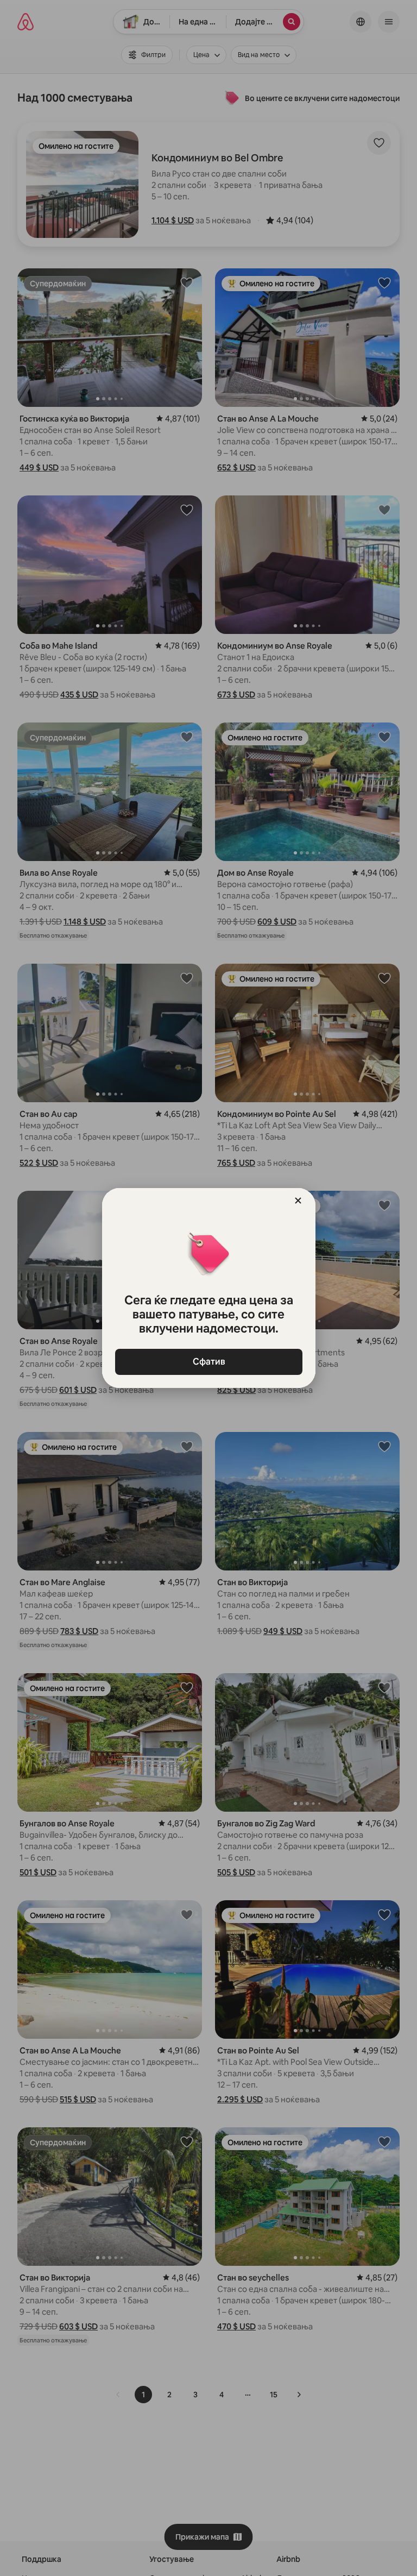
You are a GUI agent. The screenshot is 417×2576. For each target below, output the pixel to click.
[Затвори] (298, 1201)
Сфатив (208, 1362)
